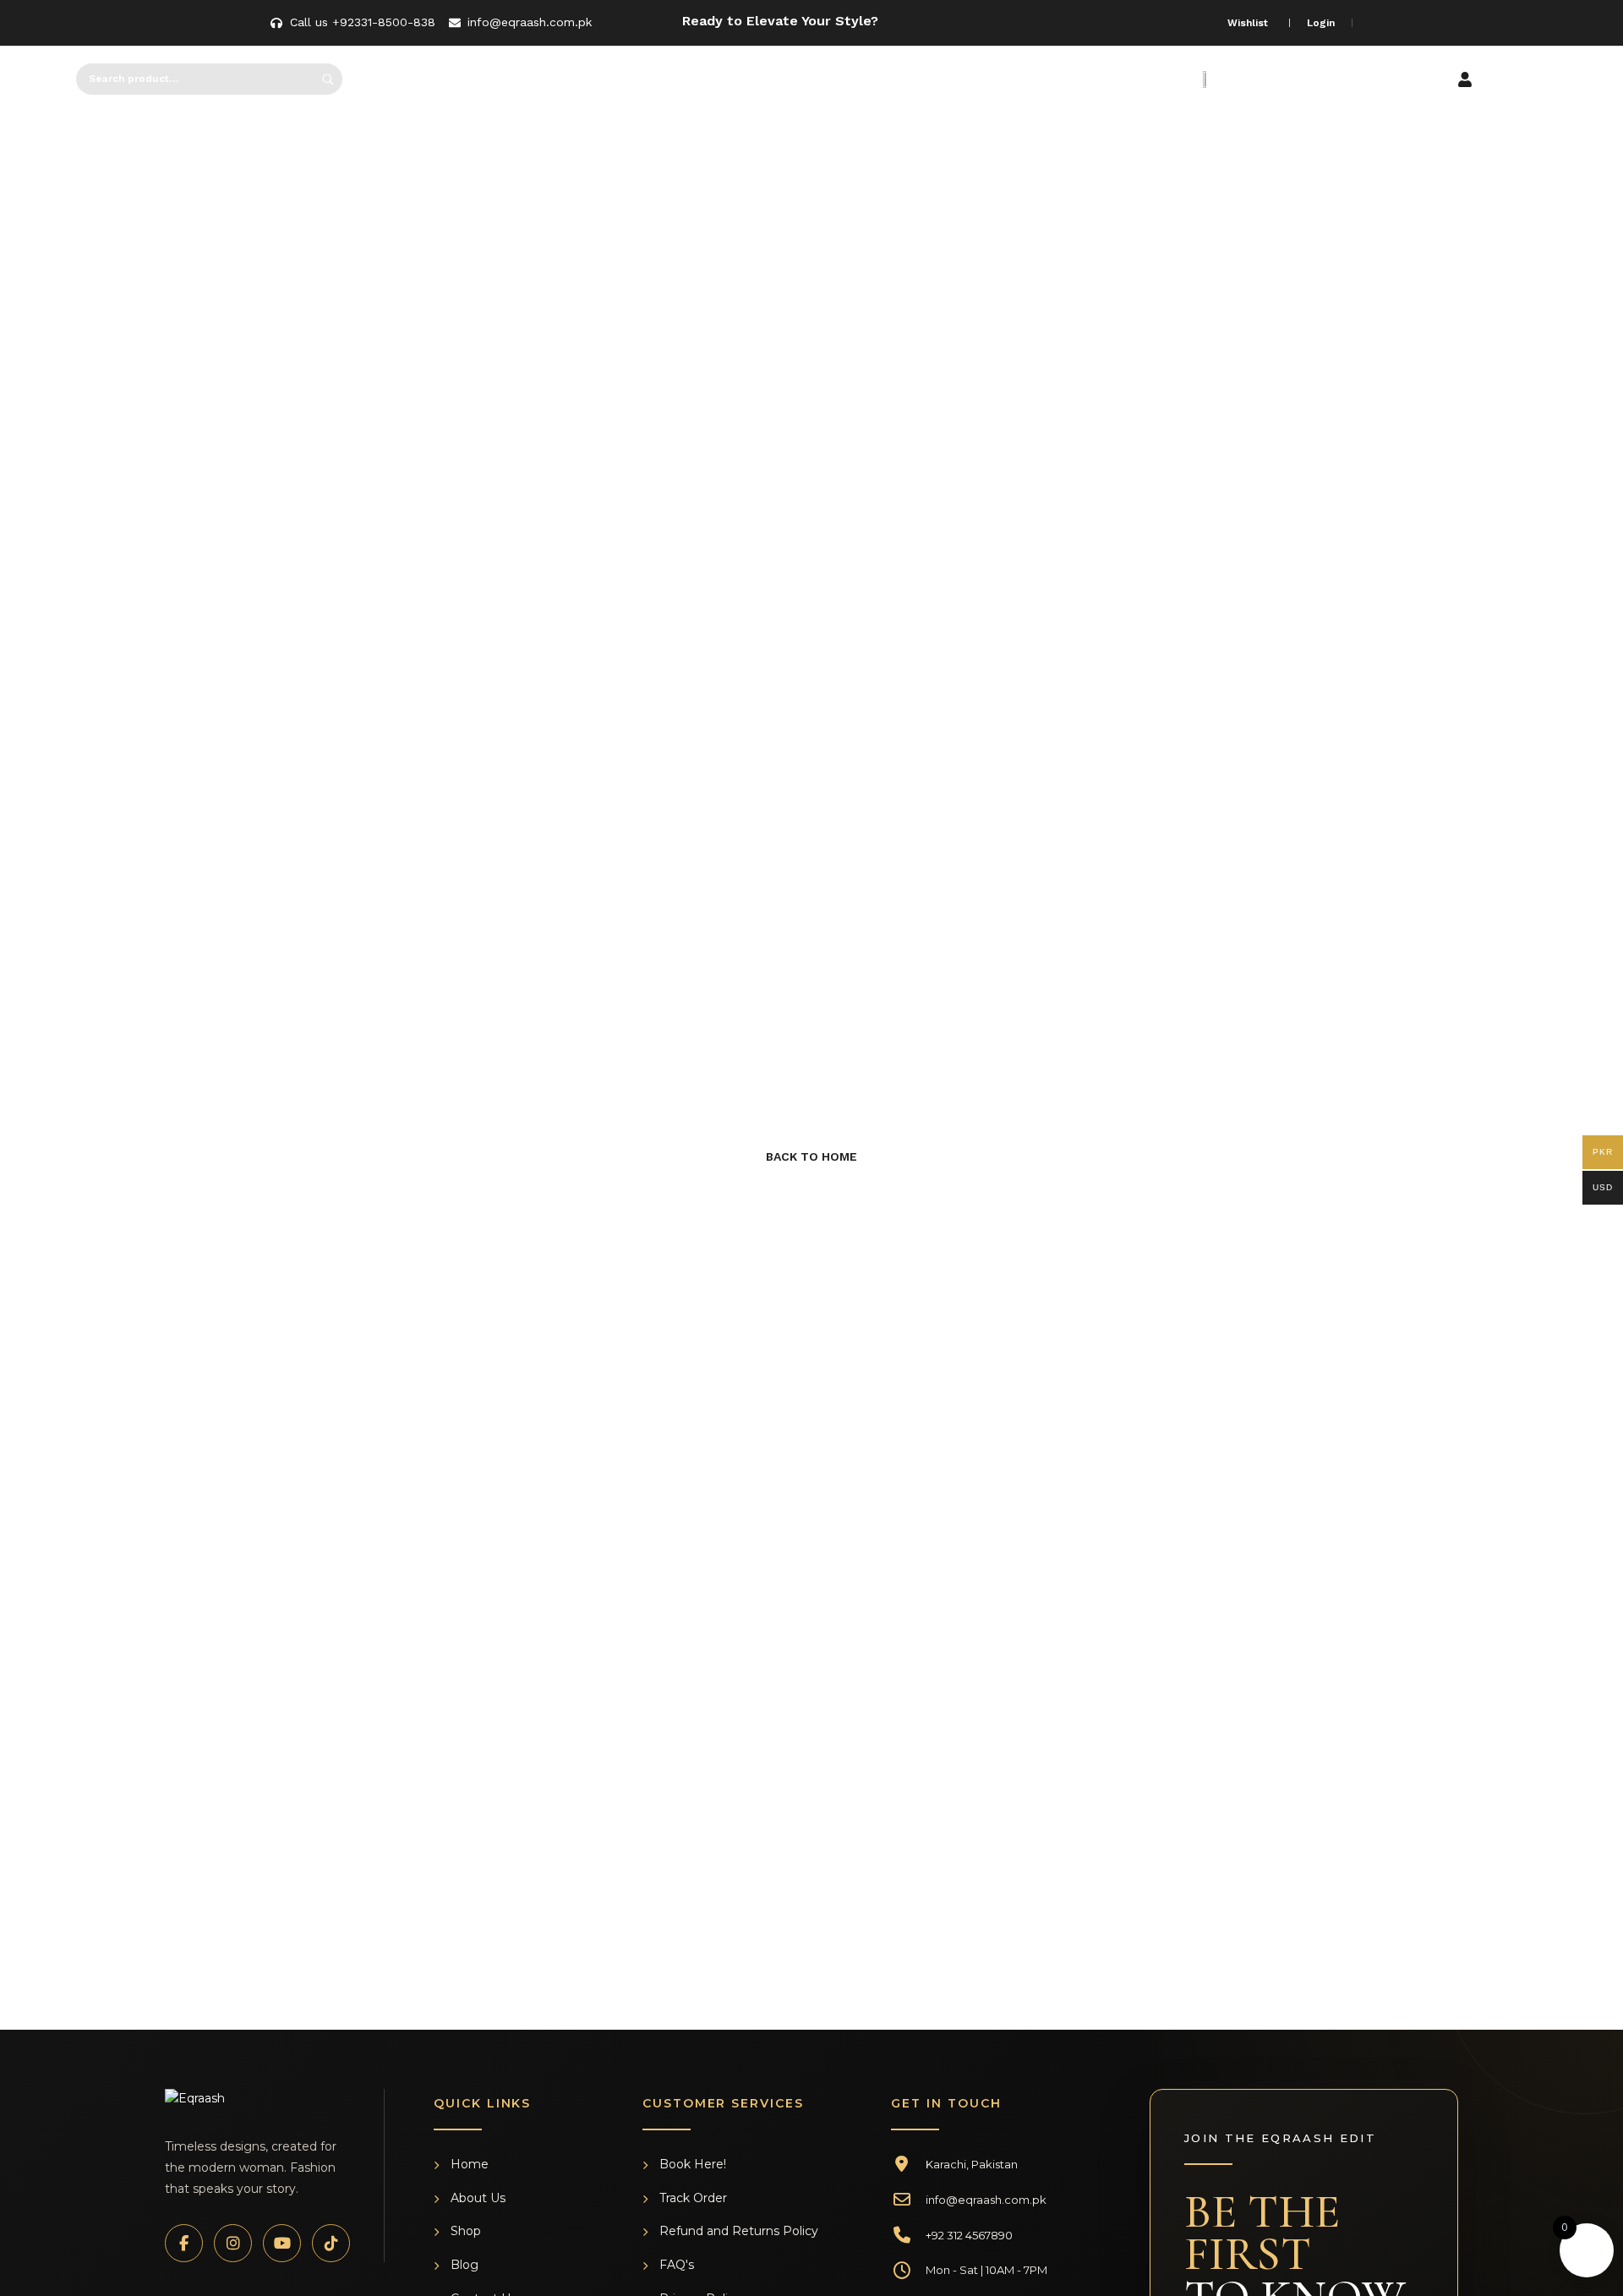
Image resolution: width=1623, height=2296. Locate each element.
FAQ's (677, 2265)
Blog (464, 2265)
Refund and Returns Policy (739, 2231)
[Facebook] (184, 2243)
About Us (478, 2198)
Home (470, 2164)
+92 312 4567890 (969, 2235)
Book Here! (693, 2164)
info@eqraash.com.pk (986, 2200)
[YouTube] (282, 2243)
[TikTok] (331, 2243)
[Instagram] (233, 2243)
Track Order (693, 2198)
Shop (466, 2231)
